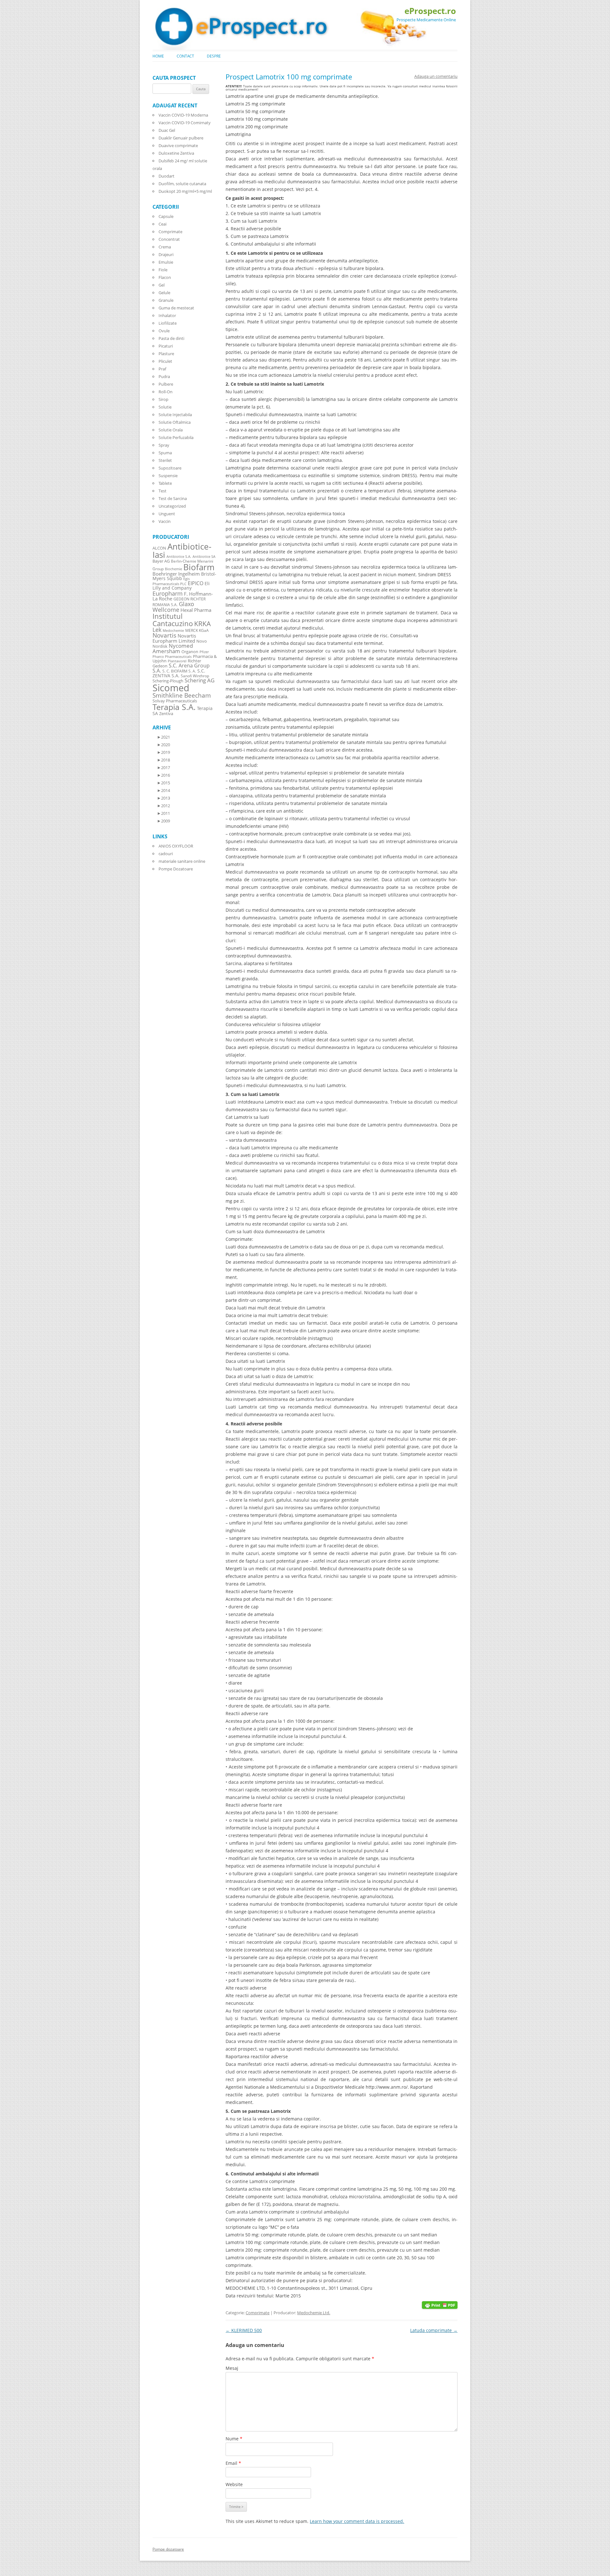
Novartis (164, 635)
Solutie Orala (171, 430)
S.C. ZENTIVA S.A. (179, 673)
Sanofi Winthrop (195, 676)
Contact (185, 56)
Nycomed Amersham (173, 648)
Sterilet (165, 460)
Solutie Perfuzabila (176, 437)
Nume (234, 2439)
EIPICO (196, 583)
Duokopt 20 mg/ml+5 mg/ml (185, 191)
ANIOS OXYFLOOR (176, 846)
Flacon (165, 277)
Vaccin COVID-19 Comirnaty (185, 123)
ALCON (159, 548)
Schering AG (200, 680)
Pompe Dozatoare (176, 869)
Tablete (165, 483)
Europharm (168, 593)
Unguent (167, 514)
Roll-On (166, 392)
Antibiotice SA (204, 557)
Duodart (166, 176)
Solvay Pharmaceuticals (175, 701)
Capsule (166, 216)
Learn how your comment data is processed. (357, 2521)
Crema (165, 247)
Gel (162, 285)
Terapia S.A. (174, 707)
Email (233, 2463)
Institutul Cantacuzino (173, 619)
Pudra (164, 376)
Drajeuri (166, 254)
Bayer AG (161, 561)
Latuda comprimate (434, 2330)
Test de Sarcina (173, 498)
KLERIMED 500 (244, 2330)
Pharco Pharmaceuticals (172, 657)
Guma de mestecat (176, 308)
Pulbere (166, 384)
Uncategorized (172, 506)
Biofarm (199, 567)
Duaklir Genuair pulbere (181, 138)
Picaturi (166, 346)
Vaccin (165, 521)
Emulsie (166, 262)
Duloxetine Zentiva (176, 153)
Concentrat (169, 239)
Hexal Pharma (196, 610)
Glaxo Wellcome (173, 607)
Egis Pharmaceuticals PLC (171, 581)
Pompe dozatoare (168, 2549)
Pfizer (204, 652)
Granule (166, 300)
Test (163, 491)
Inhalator (167, 315)
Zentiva (166, 713)
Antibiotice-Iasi (182, 551)
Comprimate (258, 2313)
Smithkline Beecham (182, 695)
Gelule (164, 293)
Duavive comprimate (178, 145)
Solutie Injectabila (175, 415)
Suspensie (168, 476)
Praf (162, 369)
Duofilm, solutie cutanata (182, 184)
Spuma (165, 453)
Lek (157, 629)
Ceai (163, 224)
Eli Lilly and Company (181, 586)
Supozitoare (170, 468)
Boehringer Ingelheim (176, 574)
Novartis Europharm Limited (174, 638)
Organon (190, 652)
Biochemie (173, 569)
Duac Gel (167, 130)
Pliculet (165, 361)
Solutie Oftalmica (175, 422)
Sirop (163, 399)
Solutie (165, 407)
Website (234, 2484)
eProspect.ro (430, 11)
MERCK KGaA (197, 630)
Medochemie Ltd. (314, 2313)
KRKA (202, 623)
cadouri (166, 854)
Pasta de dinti (171, 338)
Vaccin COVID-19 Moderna (183, 115)
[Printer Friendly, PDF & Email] (440, 2305)
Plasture (166, 354)
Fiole (163, 270)
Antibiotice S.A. (179, 557)
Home (158, 56)
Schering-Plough (168, 681)
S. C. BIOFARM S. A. (179, 671)
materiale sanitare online (182, 861)
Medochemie (173, 631)
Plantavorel (177, 661)
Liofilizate (168, 323)
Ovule (164, 331)
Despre (214, 56)
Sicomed (171, 688)
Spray (164, 445)
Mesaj (232, 2368)
